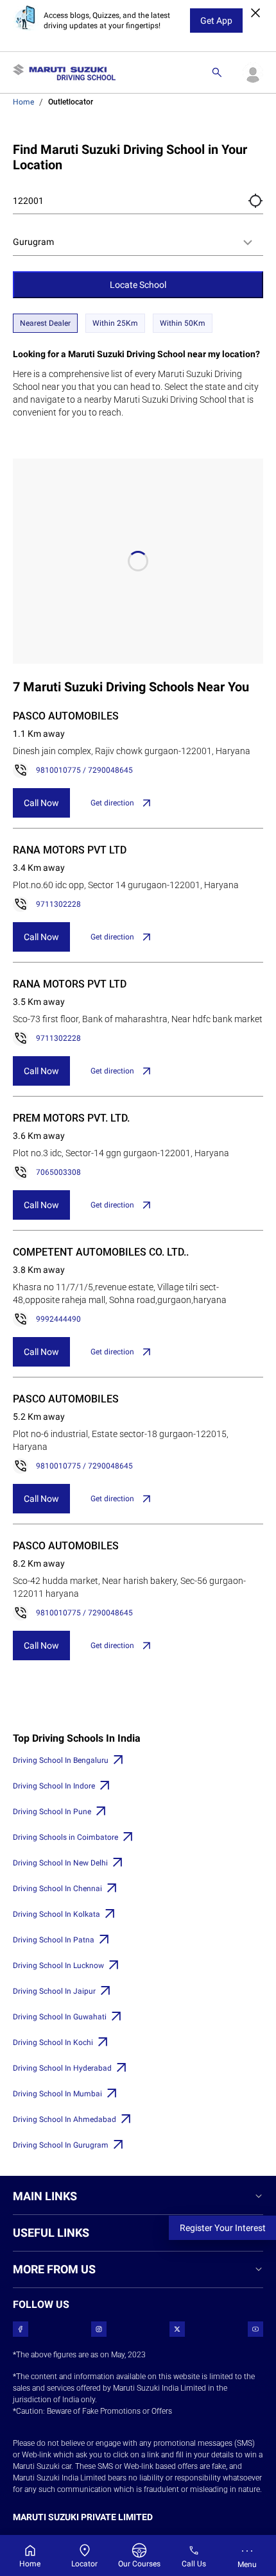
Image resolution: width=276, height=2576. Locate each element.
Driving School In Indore (54, 1786)
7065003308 (58, 1172)
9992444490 (58, 1319)
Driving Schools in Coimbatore (65, 1837)
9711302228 (58, 904)
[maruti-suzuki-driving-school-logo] (64, 72)
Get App (216, 21)
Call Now (41, 803)
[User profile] (253, 72)
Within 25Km (115, 323)
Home (23, 102)
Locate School (138, 285)
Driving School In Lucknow (58, 1966)
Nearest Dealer (45, 323)
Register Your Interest (223, 2228)
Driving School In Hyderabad (62, 2068)
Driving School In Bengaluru (61, 1760)
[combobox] (138, 242)
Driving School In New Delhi (60, 1863)
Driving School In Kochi (53, 2042)
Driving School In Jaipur (54, 1991)
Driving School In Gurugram (61, 2145)
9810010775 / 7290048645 (84, 770)
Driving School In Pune (52, 1812)
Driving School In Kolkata (56, 1914)
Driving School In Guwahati (60, 2017)
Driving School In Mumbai (57, 2094)
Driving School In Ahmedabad (65, 2119)
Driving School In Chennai (57, 1889)
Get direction (112, 803)
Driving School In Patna (54, 1940)
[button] (255, 201)
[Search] (217, 72)
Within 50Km (183, 323)
